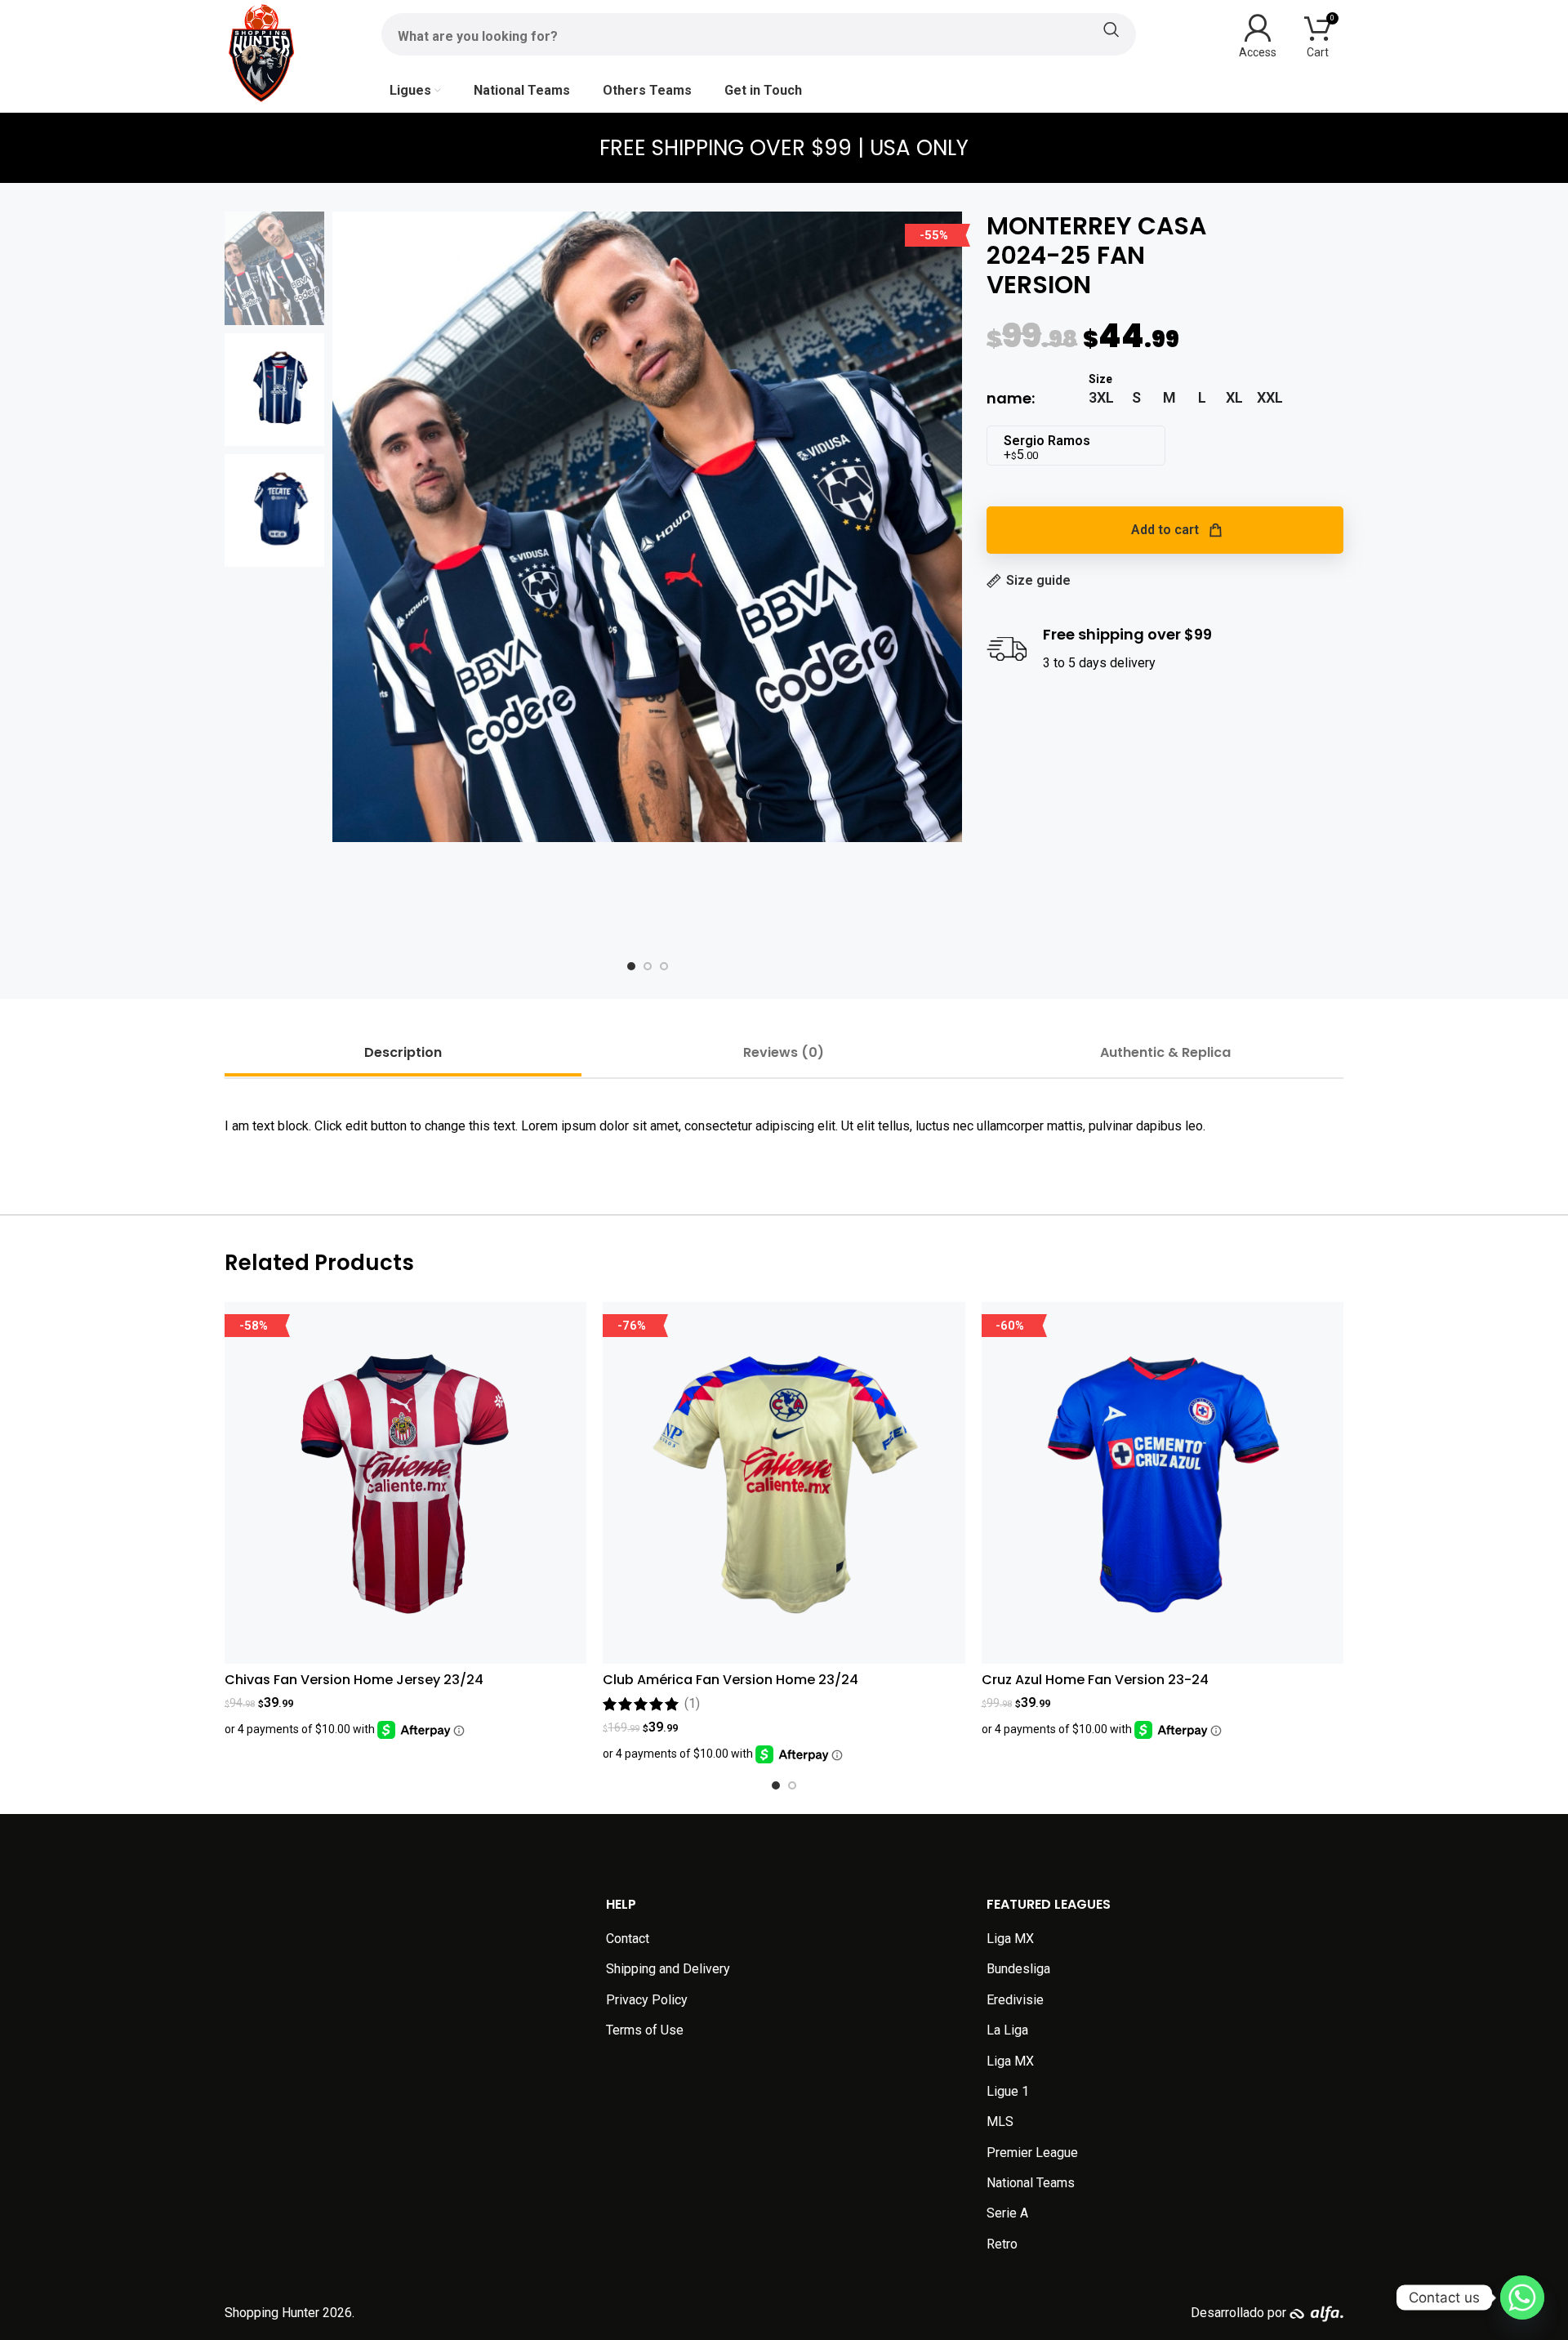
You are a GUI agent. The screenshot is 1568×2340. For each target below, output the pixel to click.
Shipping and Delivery (668, 1969)
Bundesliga (1018, 1969)
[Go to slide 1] (776, 1785)
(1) (692, 1704)
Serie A (1007, 2213)
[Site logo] (261, 52)
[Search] (759, 29)
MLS (1000, 2122)
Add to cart (1165, 530)
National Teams (1031, 2183)
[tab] (403, 1052)
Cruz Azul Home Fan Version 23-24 (1095, 1680)
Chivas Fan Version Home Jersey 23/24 (354, 1680)
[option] (631, 966)
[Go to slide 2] (792, 1785)
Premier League (1032, 2153)
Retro (1002, 2244)
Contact (628, 1939)
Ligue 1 (1008, 2091)
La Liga (1007, 2030)
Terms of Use (645, 2030)
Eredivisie (1015, 2000)
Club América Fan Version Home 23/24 (731, 1680)
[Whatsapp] (1522, 2298)
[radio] (1101, 398)
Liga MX (1010, 1939)
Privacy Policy (647, 2000)
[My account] (1258, 34)
